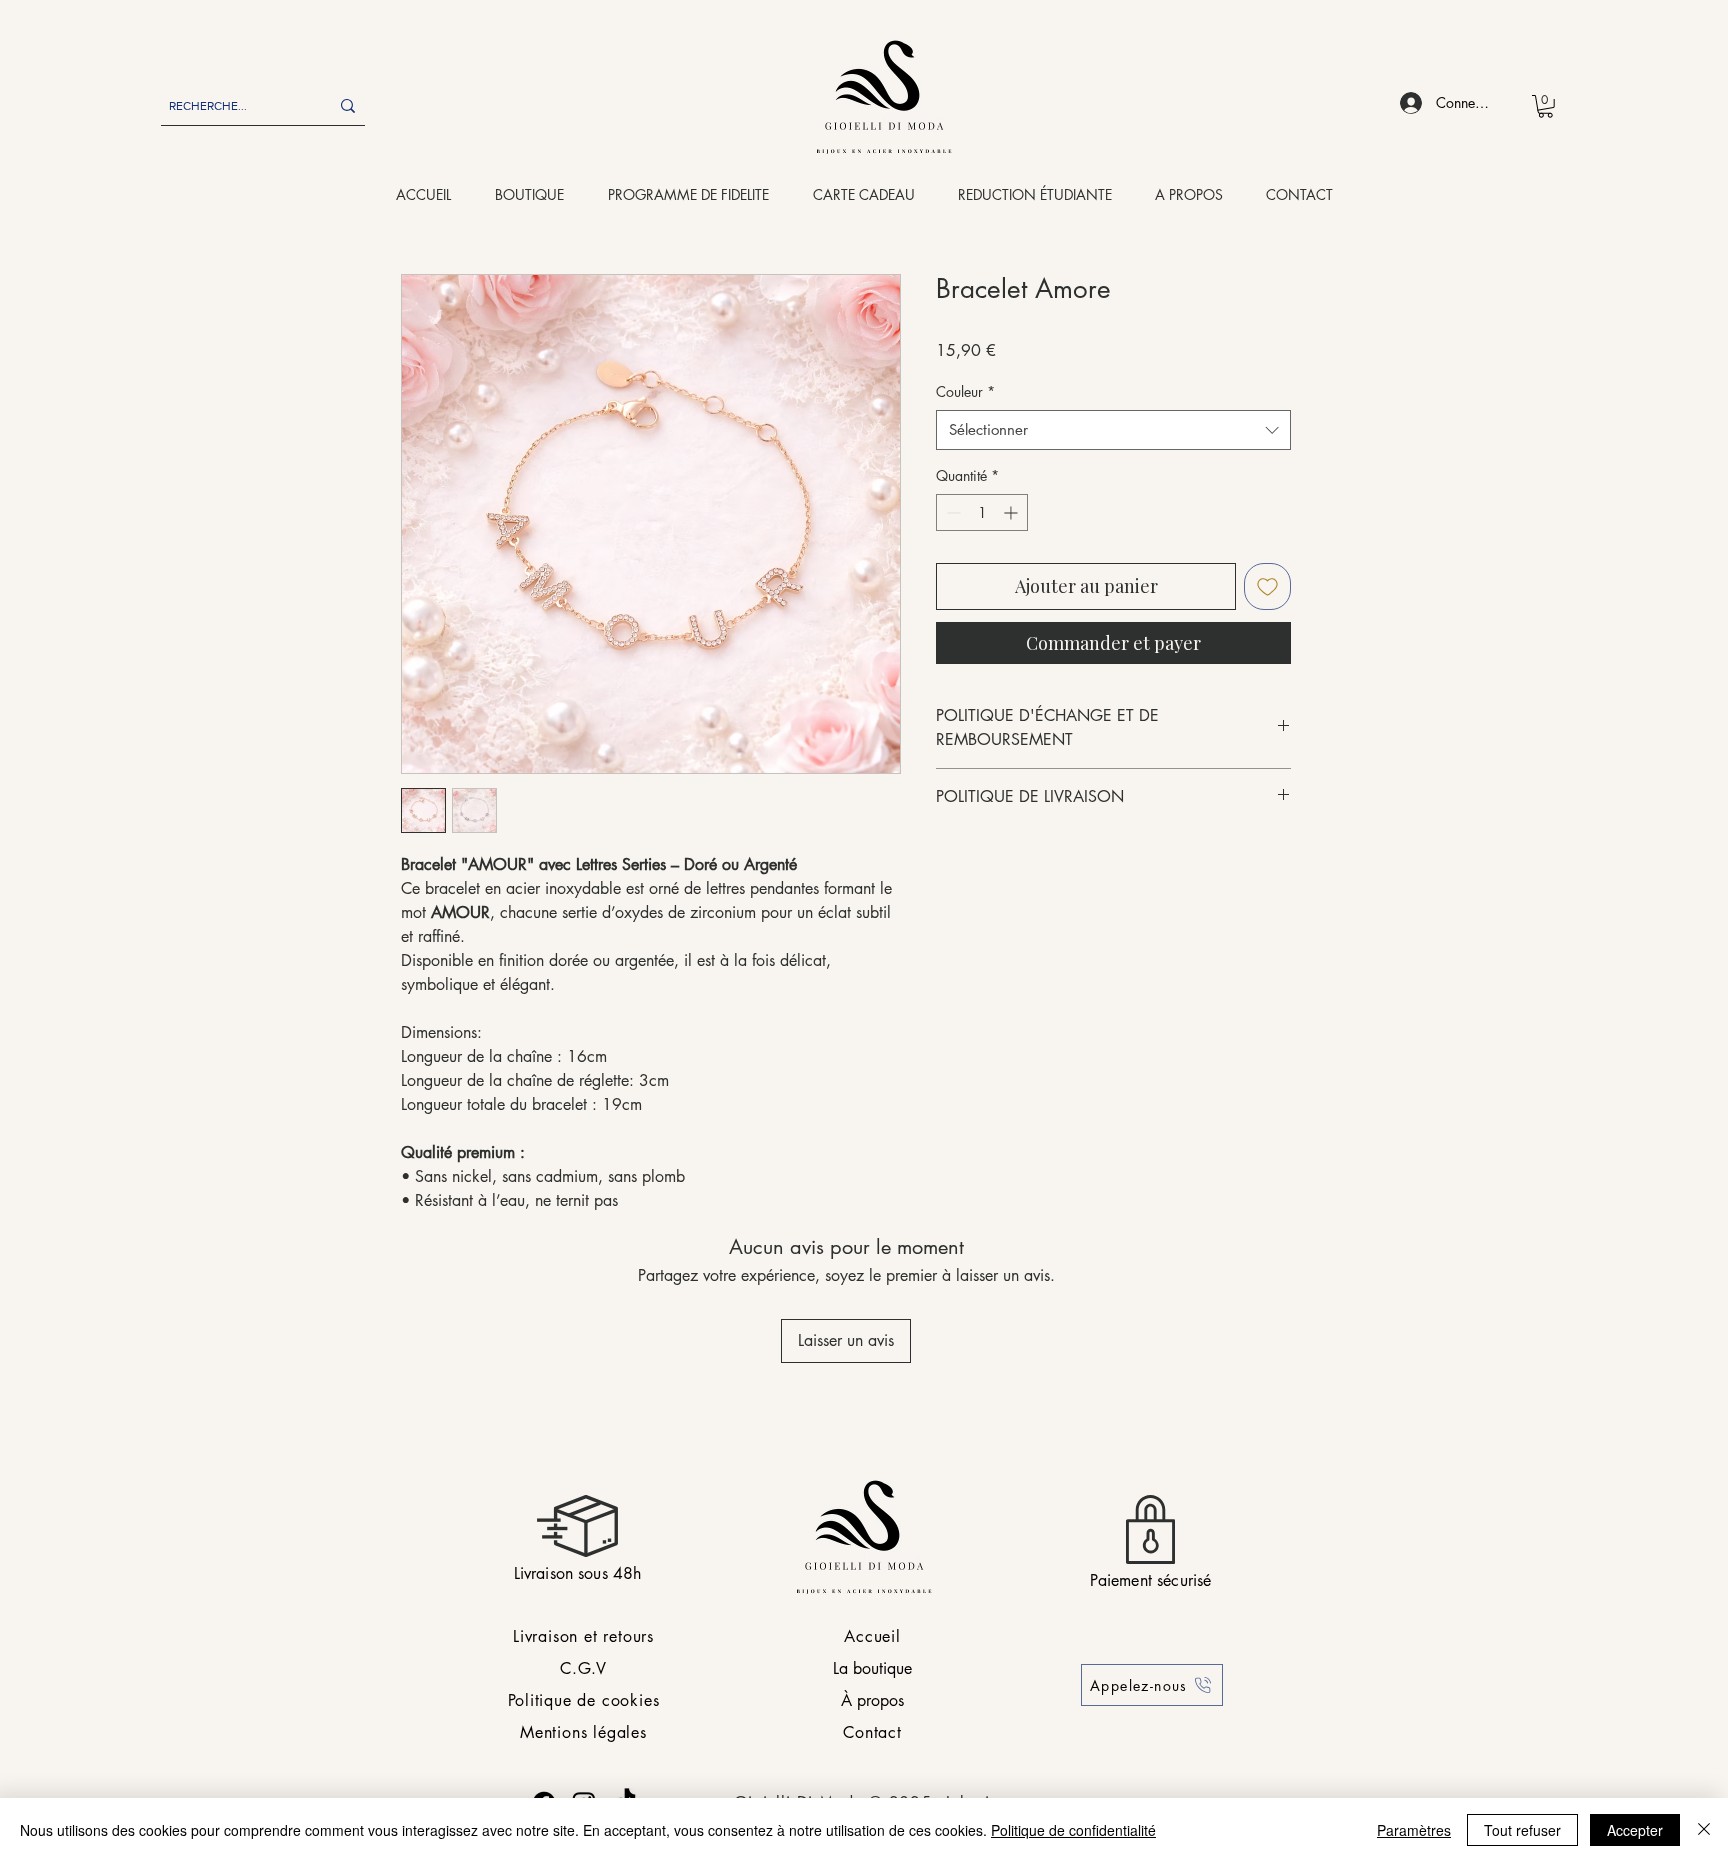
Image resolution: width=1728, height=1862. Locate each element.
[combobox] (1113, 430)
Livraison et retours (583, 1636)
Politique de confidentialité (1073, 1830)
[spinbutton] (982, 512)
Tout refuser (1522, 1830)
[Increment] (1012, 512)
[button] (1545, 106)
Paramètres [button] (1414, 1830)
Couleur (965, 391)
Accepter (1635, 1830)
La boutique (872, 1668)
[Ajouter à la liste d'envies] (1267, 586)
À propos (872, 1700)
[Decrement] (951, 512)
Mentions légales (583, 1732)
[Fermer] (1704, 1830)
